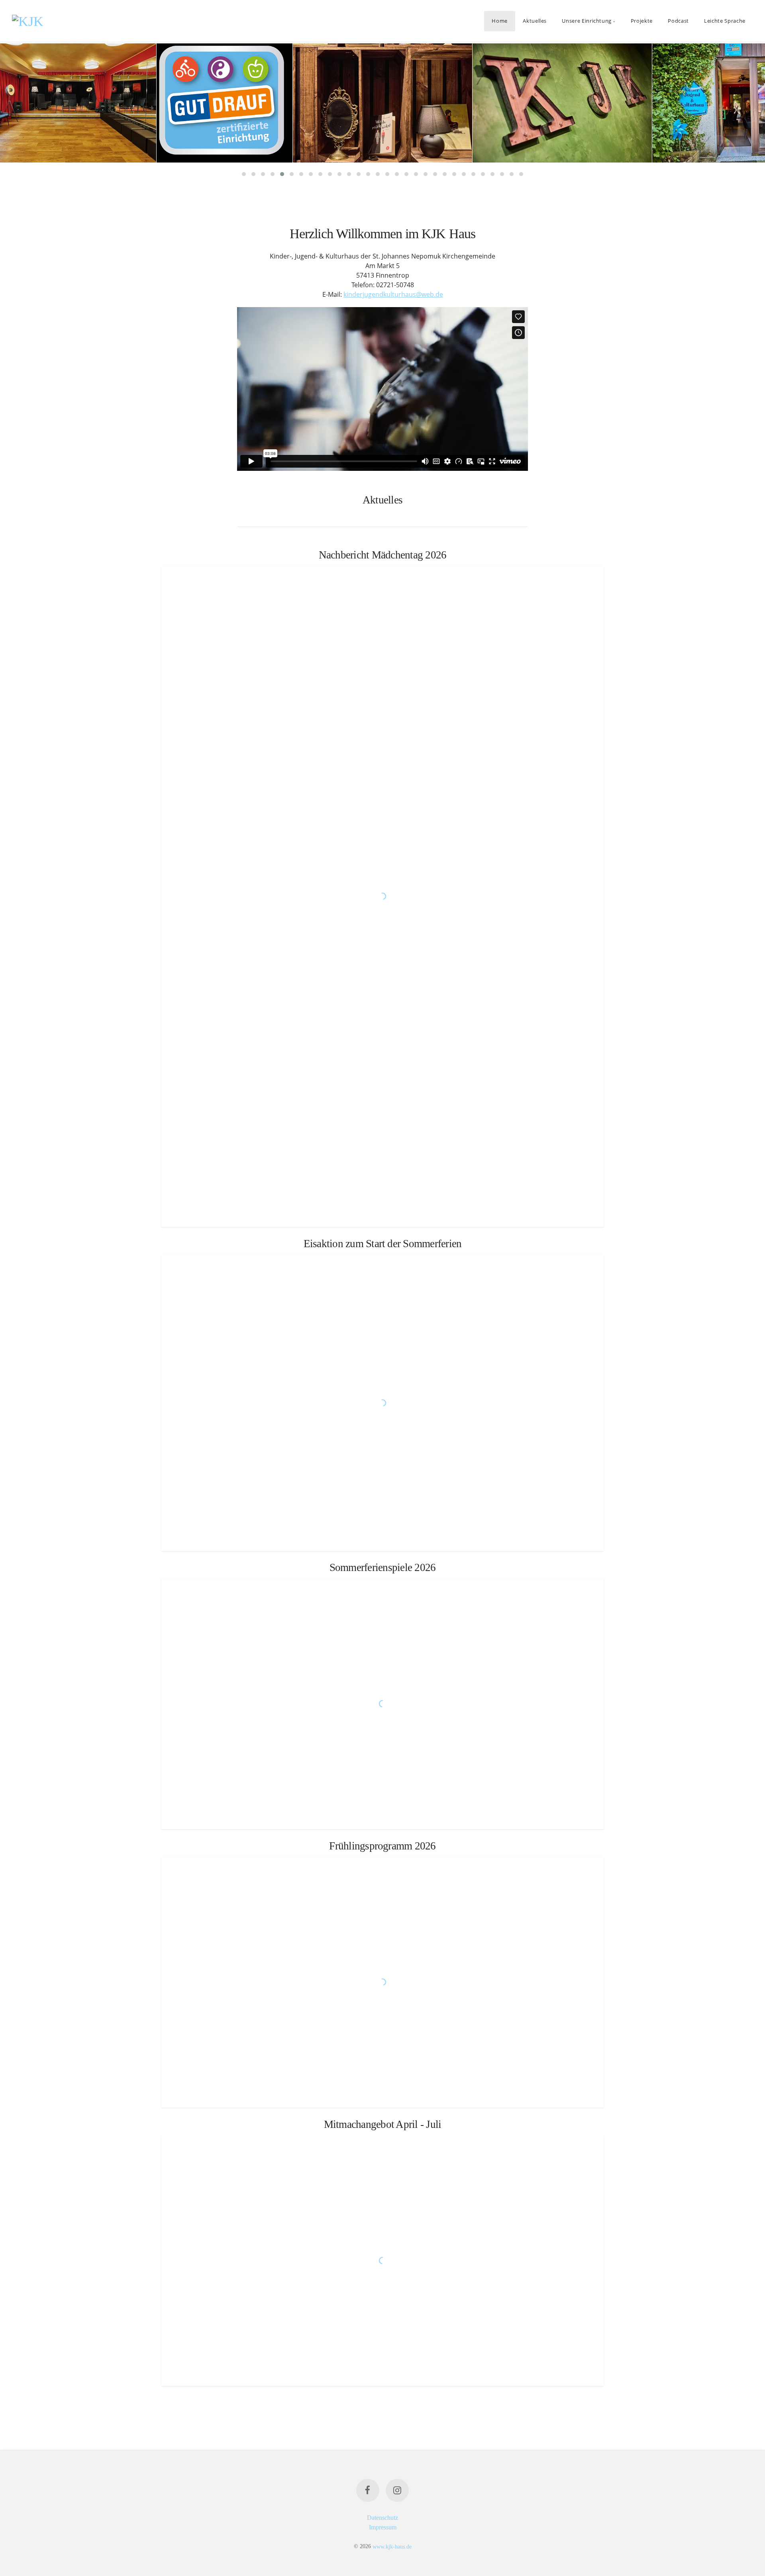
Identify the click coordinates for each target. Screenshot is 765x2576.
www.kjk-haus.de (392, 2546)
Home (500, 21)
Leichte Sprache (725, 21)
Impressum (383, 2527)
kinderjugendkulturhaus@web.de (393, 294)
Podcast (678, 21)
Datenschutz (382, 2518)
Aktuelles (535, 21)
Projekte (642, 21)
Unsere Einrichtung (587, 21)
